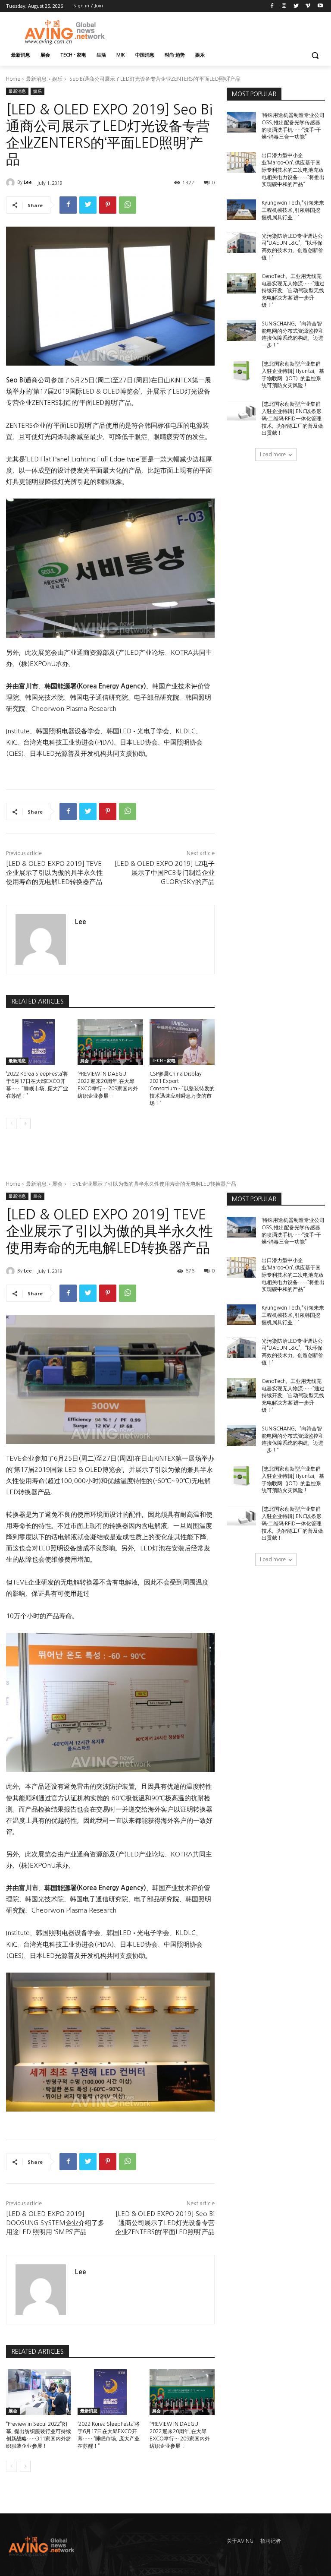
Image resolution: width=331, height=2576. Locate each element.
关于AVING (240, 2541)
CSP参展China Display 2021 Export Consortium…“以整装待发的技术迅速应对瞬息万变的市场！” (182, 1088)
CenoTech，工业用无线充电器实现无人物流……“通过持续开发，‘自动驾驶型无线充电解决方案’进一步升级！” (293, 291)
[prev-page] (11, 1124)
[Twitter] (296, 6)
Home (13, 79)
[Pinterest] (108, 205)
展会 (84, 1061)
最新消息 (36, 79)
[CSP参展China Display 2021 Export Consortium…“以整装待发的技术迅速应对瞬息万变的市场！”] (182, 1042)
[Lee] (12, 183)
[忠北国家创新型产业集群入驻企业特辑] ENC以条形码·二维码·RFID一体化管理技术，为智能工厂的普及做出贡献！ (292, 418)
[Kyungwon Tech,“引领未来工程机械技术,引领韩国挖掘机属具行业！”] (241, 210)
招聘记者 (271, 2541)
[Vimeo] (308, 6)
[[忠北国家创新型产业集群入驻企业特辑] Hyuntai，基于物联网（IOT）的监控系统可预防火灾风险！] (241, 371)
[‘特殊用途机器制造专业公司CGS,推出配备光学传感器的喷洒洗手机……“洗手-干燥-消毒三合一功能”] (241, 122)
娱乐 (57, 79)
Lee (28, 182)
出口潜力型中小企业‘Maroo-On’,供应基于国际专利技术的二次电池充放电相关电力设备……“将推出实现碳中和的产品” (293, 170)
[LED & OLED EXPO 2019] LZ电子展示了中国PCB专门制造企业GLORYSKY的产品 (165, 873)
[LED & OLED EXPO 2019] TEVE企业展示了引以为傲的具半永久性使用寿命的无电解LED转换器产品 (55, 873)
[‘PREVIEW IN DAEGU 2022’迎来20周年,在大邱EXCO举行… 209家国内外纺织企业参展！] (110, 1042)
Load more (273, 455)
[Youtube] (320, 6)
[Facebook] (272, 6)
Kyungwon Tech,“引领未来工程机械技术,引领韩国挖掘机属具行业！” (293, 210)
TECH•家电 (164, 1061)
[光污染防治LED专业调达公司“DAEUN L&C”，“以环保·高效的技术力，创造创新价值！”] (241, 243)
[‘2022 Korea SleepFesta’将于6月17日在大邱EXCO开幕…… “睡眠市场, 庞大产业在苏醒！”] (39, 1042)
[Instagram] (284, 6)
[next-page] (25, 1124)
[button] (315, 55)
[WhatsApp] (128, 205)
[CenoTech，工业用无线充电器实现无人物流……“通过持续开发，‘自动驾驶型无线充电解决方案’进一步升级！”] (241, 283)
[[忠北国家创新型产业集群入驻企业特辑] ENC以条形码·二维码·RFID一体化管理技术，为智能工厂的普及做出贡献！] (241, 411)
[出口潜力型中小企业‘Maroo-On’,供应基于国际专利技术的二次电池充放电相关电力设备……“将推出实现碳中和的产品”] (241, 162)
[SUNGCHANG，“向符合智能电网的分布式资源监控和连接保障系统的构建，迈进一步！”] (241, 331)
